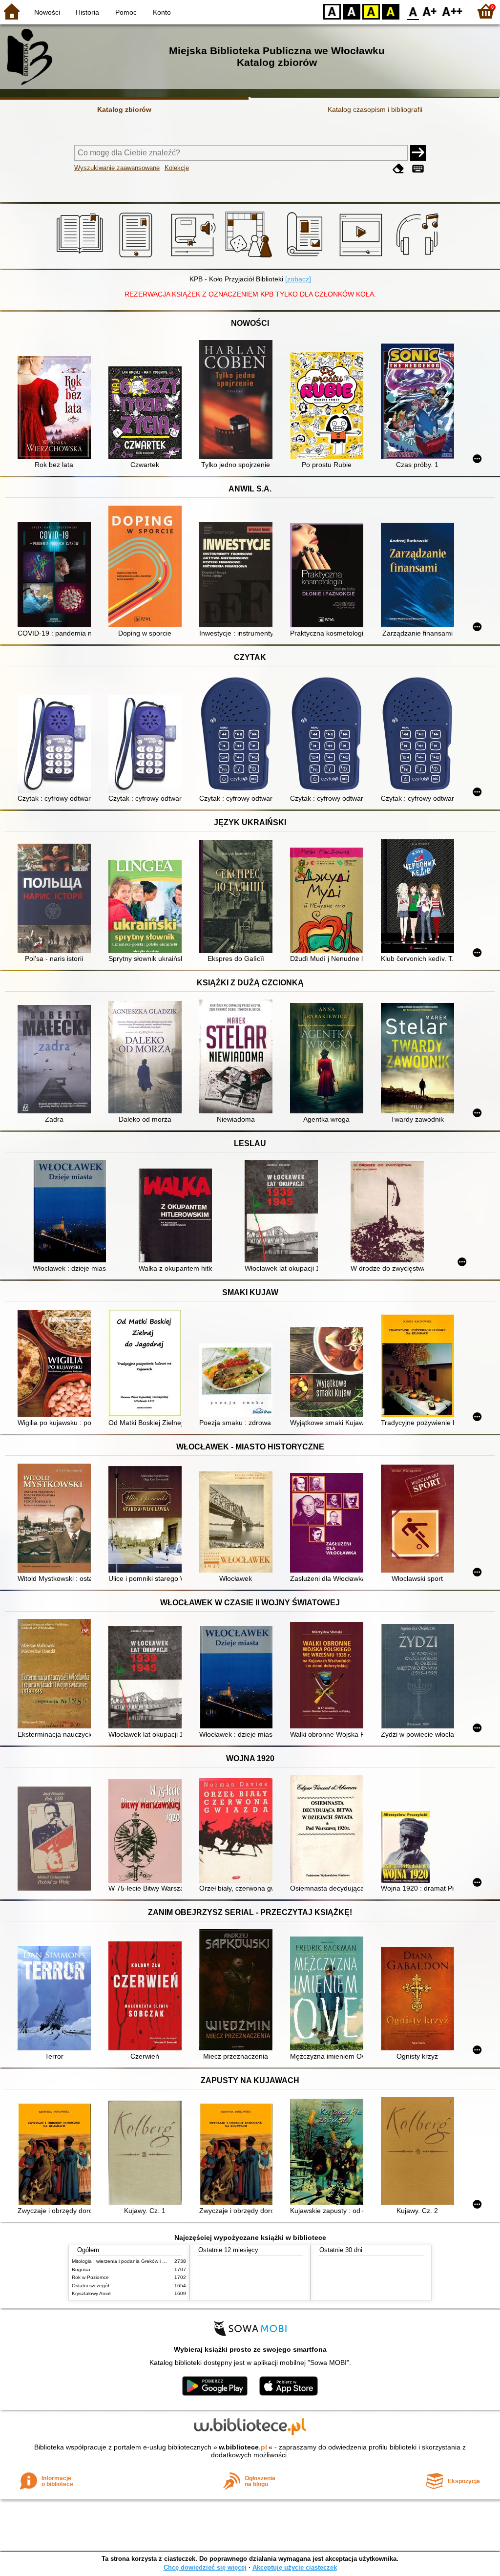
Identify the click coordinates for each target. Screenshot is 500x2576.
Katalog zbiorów (124, 109)
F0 (413, 11)
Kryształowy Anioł (91, 2293)
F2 (452, 11)
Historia (87, 12)
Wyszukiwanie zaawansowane (117, 168)
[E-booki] (137, 257)
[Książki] (81, 257)
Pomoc (126, 12)
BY (391, 11)
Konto (162, 12)
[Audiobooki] (194, 257)
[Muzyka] (419, 257)
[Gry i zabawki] (250, 257)
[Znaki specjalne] (418, 169)
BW (352, 11)
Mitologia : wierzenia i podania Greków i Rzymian (126, 2261)
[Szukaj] (418, 153)
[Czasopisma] (306, 257)
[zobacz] (298, 279)
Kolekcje (177, 168)
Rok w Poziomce (90, 2277)
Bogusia (81, 2269)
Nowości (47, 12)
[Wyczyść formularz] (398, 169)
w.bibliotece (243, 2447)
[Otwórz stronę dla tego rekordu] (57, 409)
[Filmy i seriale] (363, 257)
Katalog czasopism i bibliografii (375, 109)
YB (371, 11)
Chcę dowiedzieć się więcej (205, 2567)
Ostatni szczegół (90, 2286)
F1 (430, 11)
